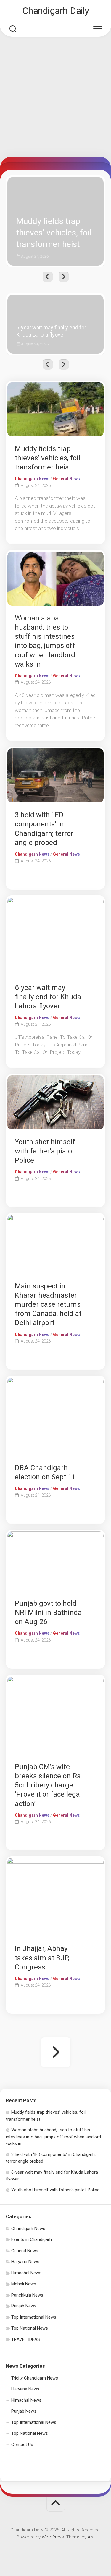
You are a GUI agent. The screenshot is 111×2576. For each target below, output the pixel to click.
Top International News (34, 2317)
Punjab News (24, 2306)
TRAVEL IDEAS (26, 2339)
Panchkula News (27, 2295)
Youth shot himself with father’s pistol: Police (45, 1151)
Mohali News (24, 2284)
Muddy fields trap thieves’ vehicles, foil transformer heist (46, 184)
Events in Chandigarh (32, 2239)
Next (64, 277)
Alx (90, 2537)
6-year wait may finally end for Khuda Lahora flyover (51, 301)
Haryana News (25, 2262)
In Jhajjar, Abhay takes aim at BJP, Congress (42, 1958)
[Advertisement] (55, 98)
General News (66, 479)
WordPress (53, 2537)
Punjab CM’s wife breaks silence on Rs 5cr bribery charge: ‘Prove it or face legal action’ (48, 1785)
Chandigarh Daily (56, 11)
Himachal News (26, 2273)
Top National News (30, 2328)
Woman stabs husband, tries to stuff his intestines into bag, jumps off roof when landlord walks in (53, 2137)
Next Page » (56, 2052)
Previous (48, 277)
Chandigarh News (32, 479)
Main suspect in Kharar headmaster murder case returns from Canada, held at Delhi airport (48, 1305)
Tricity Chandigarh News (35, 2378)
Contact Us (22, 2445)
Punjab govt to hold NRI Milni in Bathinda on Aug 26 (48, 1613)
